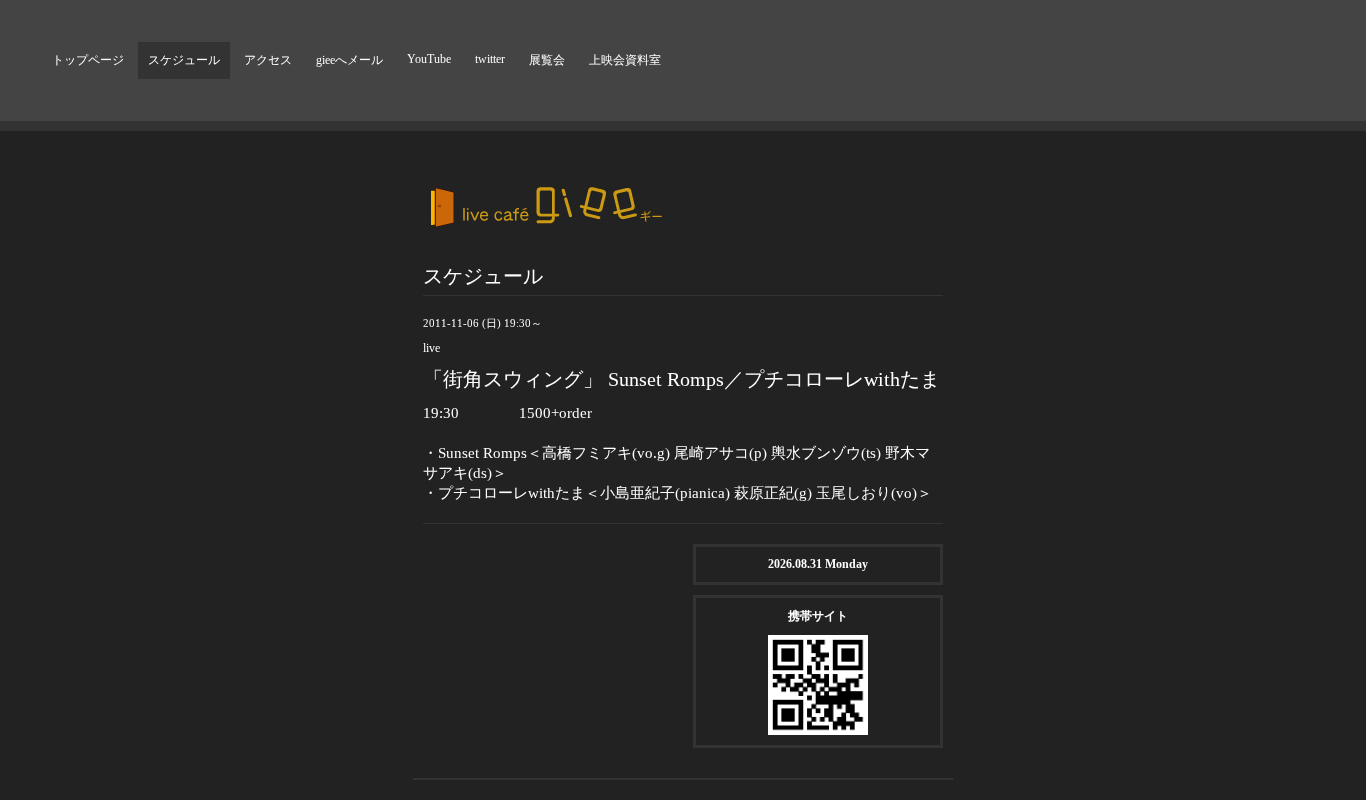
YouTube (429, 59)
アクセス (268, 60)
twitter (490, 59)
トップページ (88, 60)
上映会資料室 (625, 60)
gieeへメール (349, 60)
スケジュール (184, 60)
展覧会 (547, 60)
